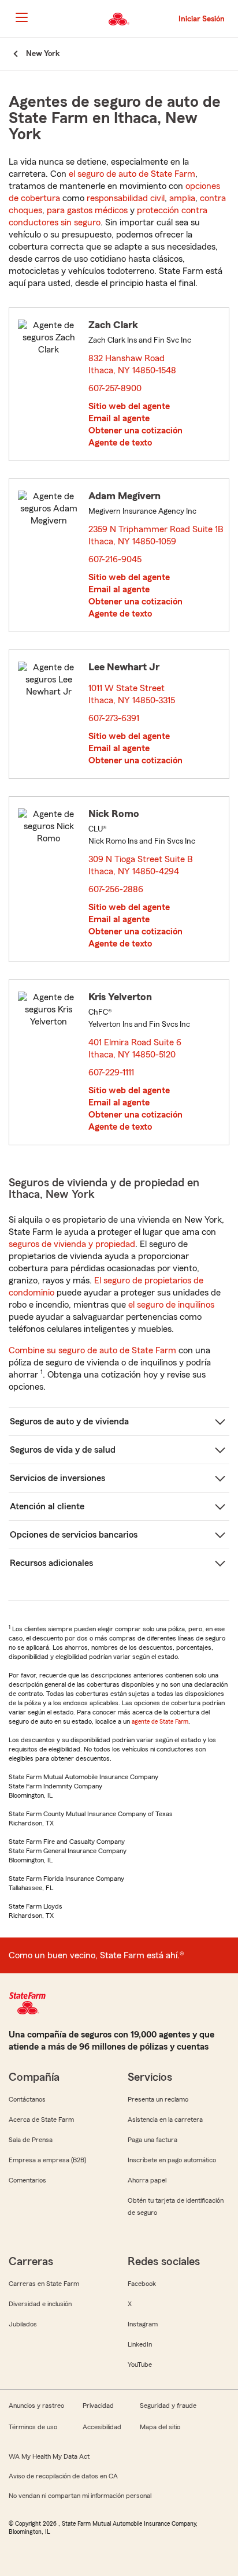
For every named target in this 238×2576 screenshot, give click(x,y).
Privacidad (98, 2406)
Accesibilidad (102, 2427)
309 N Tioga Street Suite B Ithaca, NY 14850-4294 (141, 865)
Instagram (143, 2324)
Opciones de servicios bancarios (74, 1535)
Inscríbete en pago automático (172, 2160)
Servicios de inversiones (57, 1478)
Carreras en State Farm (44, 2284)
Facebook (142, 2284)
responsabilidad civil (126, 198)
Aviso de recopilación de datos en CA (63, 2476)
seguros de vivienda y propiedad (72, 1244)
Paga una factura (153, 2140)
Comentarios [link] (27, 2180)
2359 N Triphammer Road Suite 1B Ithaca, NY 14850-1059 (156, 535)
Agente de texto (120, 443)
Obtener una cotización (135, 430)
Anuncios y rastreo (36, 2406)
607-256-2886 (116, 889)
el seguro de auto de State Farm (132, 174)
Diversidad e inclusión (40, 2304)
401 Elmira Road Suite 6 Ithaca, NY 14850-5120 (135, 1048)
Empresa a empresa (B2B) (47, 2160)
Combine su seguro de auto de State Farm (92, 1350)
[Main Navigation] (21, 17)
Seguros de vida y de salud (63, 1450)
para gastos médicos (87, 210)
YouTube (140, 2365)
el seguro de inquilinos (171, 1305)
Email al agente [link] (119, 418)
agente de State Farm (160, 1721)
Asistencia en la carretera (165, 2120)
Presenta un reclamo (158, 2099)
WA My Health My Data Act (49, 2456)
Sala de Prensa (31, 2140)
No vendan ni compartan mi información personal (80, 2496)
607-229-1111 (111, 1072)
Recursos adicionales (51, 1563)
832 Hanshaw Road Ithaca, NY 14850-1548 (133, 364)
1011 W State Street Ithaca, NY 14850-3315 (132, 694)
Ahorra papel (147, 2180)
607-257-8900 (115, 388)
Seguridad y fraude (168, 2406)
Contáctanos (27, 2099)
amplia (182, 198)
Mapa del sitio (160, 2427)
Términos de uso (33, 2427)
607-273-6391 (114, 718)
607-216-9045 (115, 559)
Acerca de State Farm (41, 2120)
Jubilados (23, 2324)
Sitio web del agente (129, 406)
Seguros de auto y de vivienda (69, 1421)
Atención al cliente (47, 1506)
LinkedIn (140, 2344)
